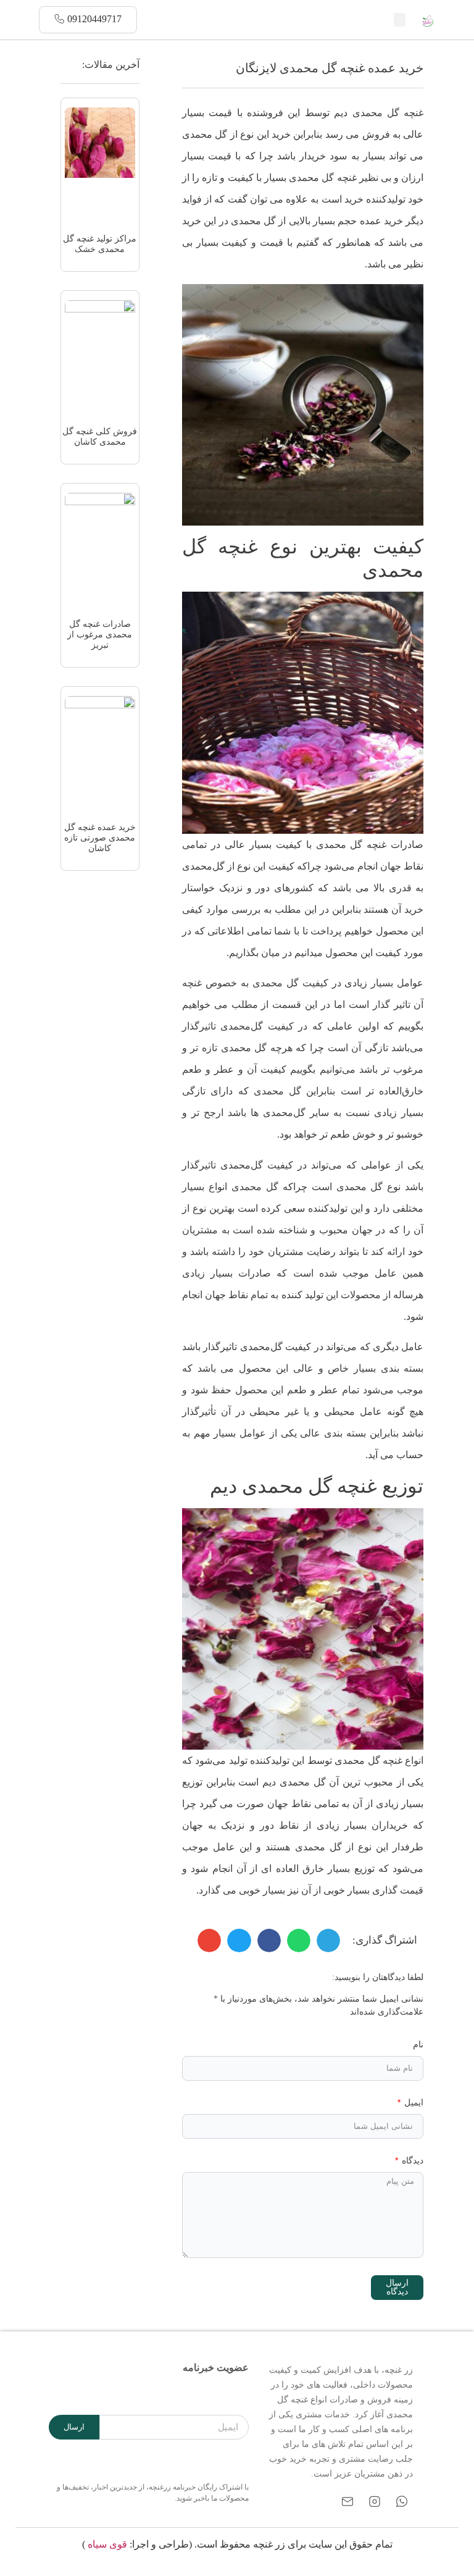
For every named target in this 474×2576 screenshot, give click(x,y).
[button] (400, 20)
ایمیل (413, 2103)
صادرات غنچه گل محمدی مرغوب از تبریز (100, 635)
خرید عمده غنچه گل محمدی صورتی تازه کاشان (100, 838)
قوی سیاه (107, 2544)
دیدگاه (411, 2161)
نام (418, 2045)
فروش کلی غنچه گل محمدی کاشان (100, 437)
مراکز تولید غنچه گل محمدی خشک (100, 244)
